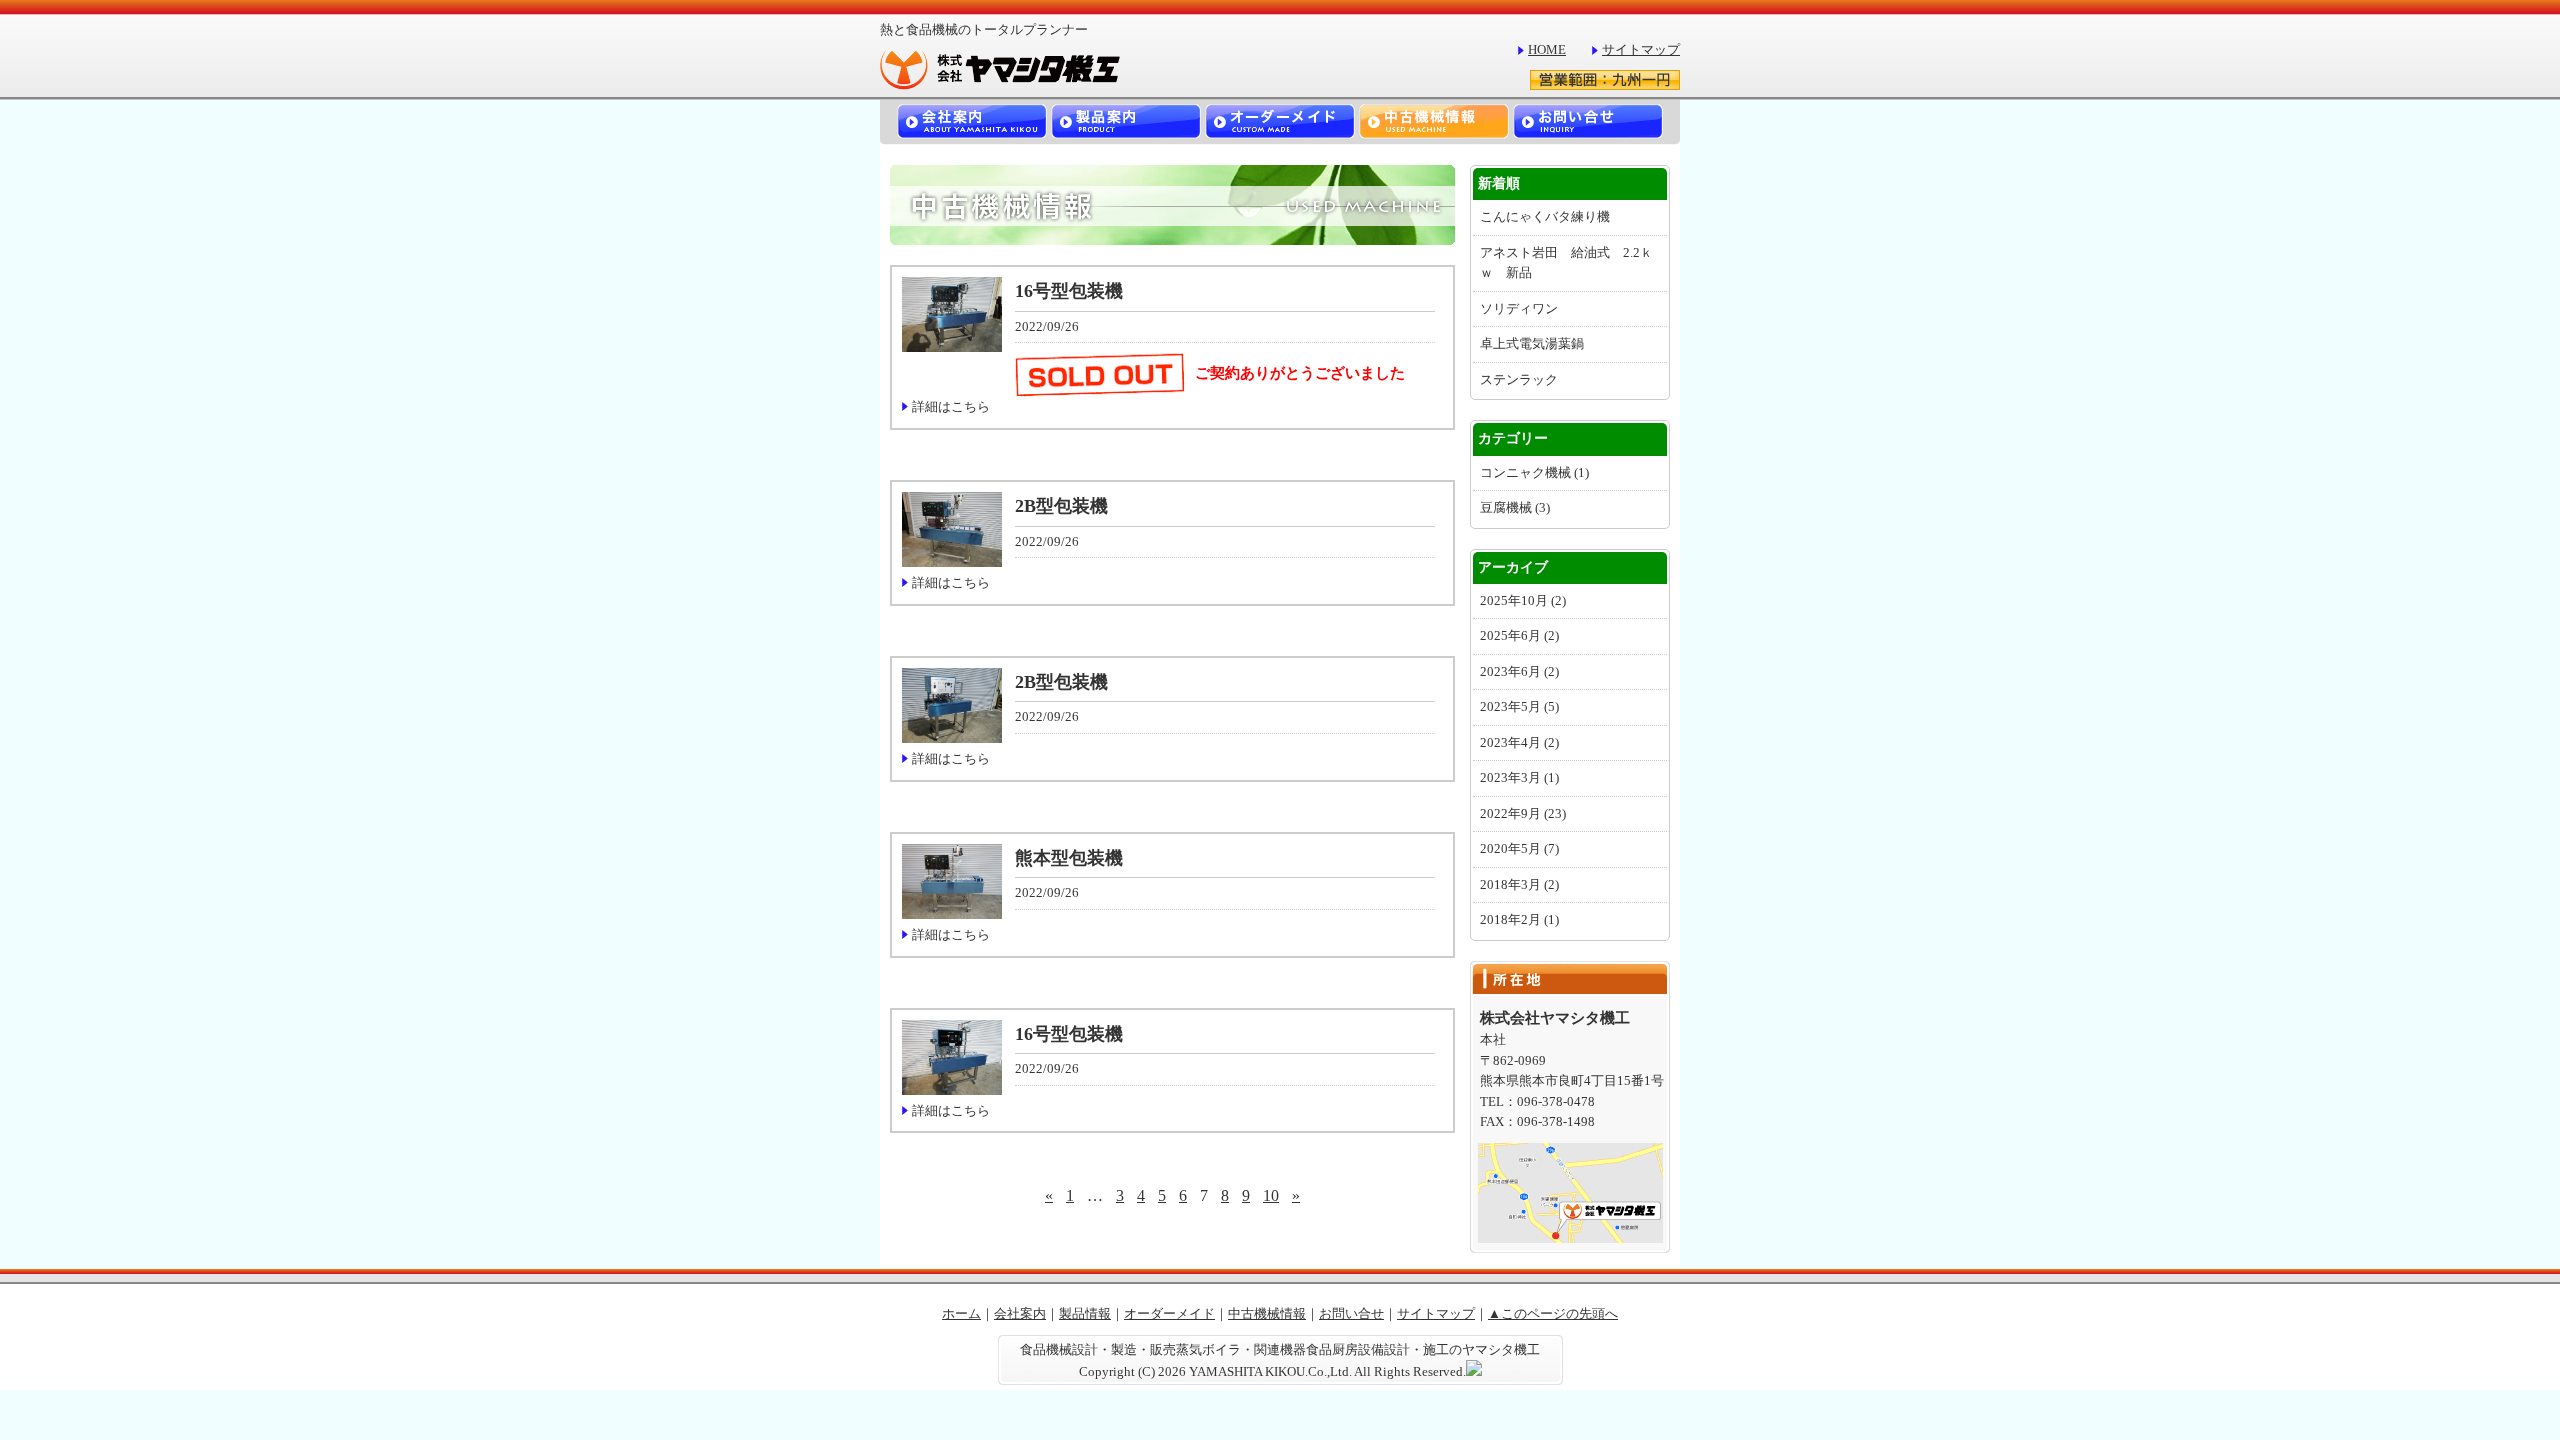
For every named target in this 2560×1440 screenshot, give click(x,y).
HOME (1547, 50)
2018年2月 (1519, 920)
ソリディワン (1519, 309)
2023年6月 (1519, 672)
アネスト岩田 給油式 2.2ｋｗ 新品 (1566, 263)
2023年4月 (1519, 743)
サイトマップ (1641, 50)
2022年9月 (1523, 814)
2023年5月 (1519, 707)
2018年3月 (1519, 885)
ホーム (961, 1314)
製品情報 (1085, 1314)
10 (1271, 1195)
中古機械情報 (1267, 1314)
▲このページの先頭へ (1553, 1314)
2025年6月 (1519, 636)
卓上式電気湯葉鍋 (1532, 344)
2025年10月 (1523, 601)
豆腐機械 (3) (1515, 508)
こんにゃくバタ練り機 (1545, 217)
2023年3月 (1519, 778)
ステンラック (1519, 380)
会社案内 (1020, 1314)
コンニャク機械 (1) (1534, 473)
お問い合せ (1351, 1314)
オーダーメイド (1169, 1314)
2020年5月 (1519, 849)
